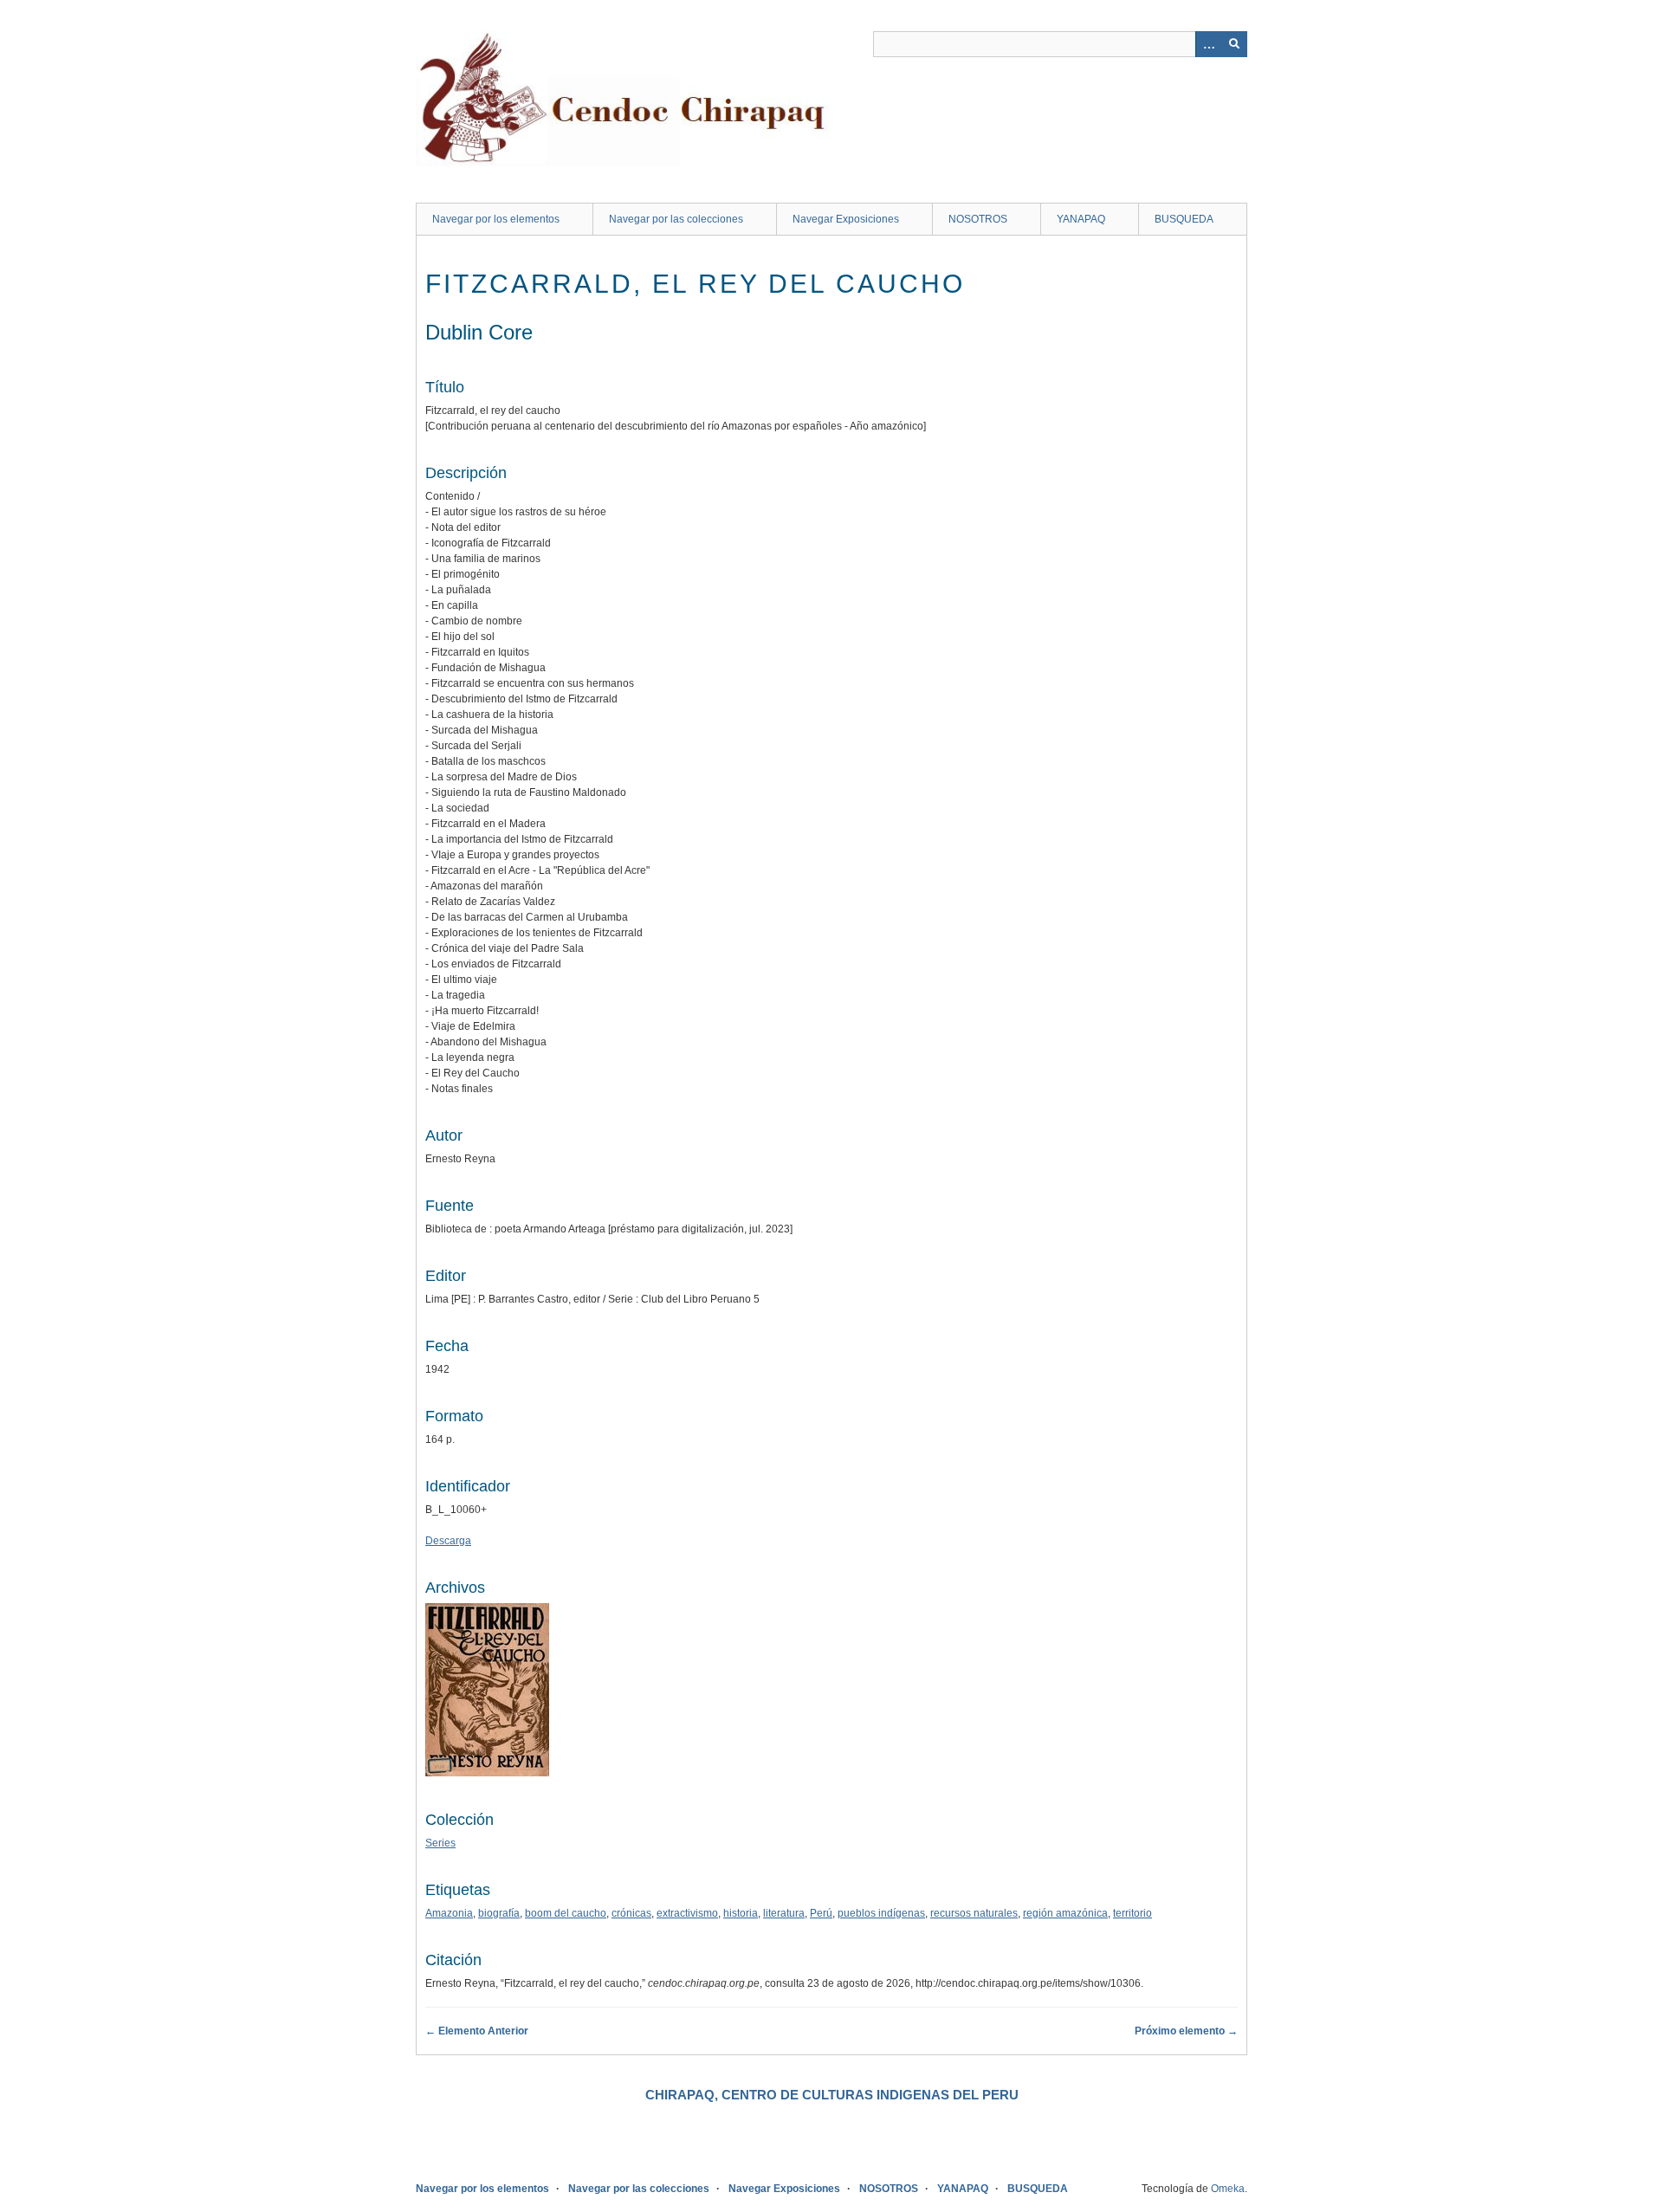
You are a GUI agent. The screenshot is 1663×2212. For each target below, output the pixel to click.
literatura (784, 1913)
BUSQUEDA (1184, 219)
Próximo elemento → (1186, 2031)
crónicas (631, 1913)
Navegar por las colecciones (676, 219)
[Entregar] (1234, 44)
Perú (821, 1913)
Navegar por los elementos (496, 219)
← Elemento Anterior (477, 2031)
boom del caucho (566, 1913)
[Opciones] (1208, 44)
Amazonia (449, 1913)
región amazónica (1065, 1913)
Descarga (448, 1541)
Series (440, 1843)
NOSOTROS (978, 219)
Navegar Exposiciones (846, 219)
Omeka (1228, 2189)
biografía (499, 1913)
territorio (1132, 1913)
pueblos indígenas (881, 1913)
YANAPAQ (1081, 219)
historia (741, 1913)
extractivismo (687, 1913)
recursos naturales (974, 1913)
